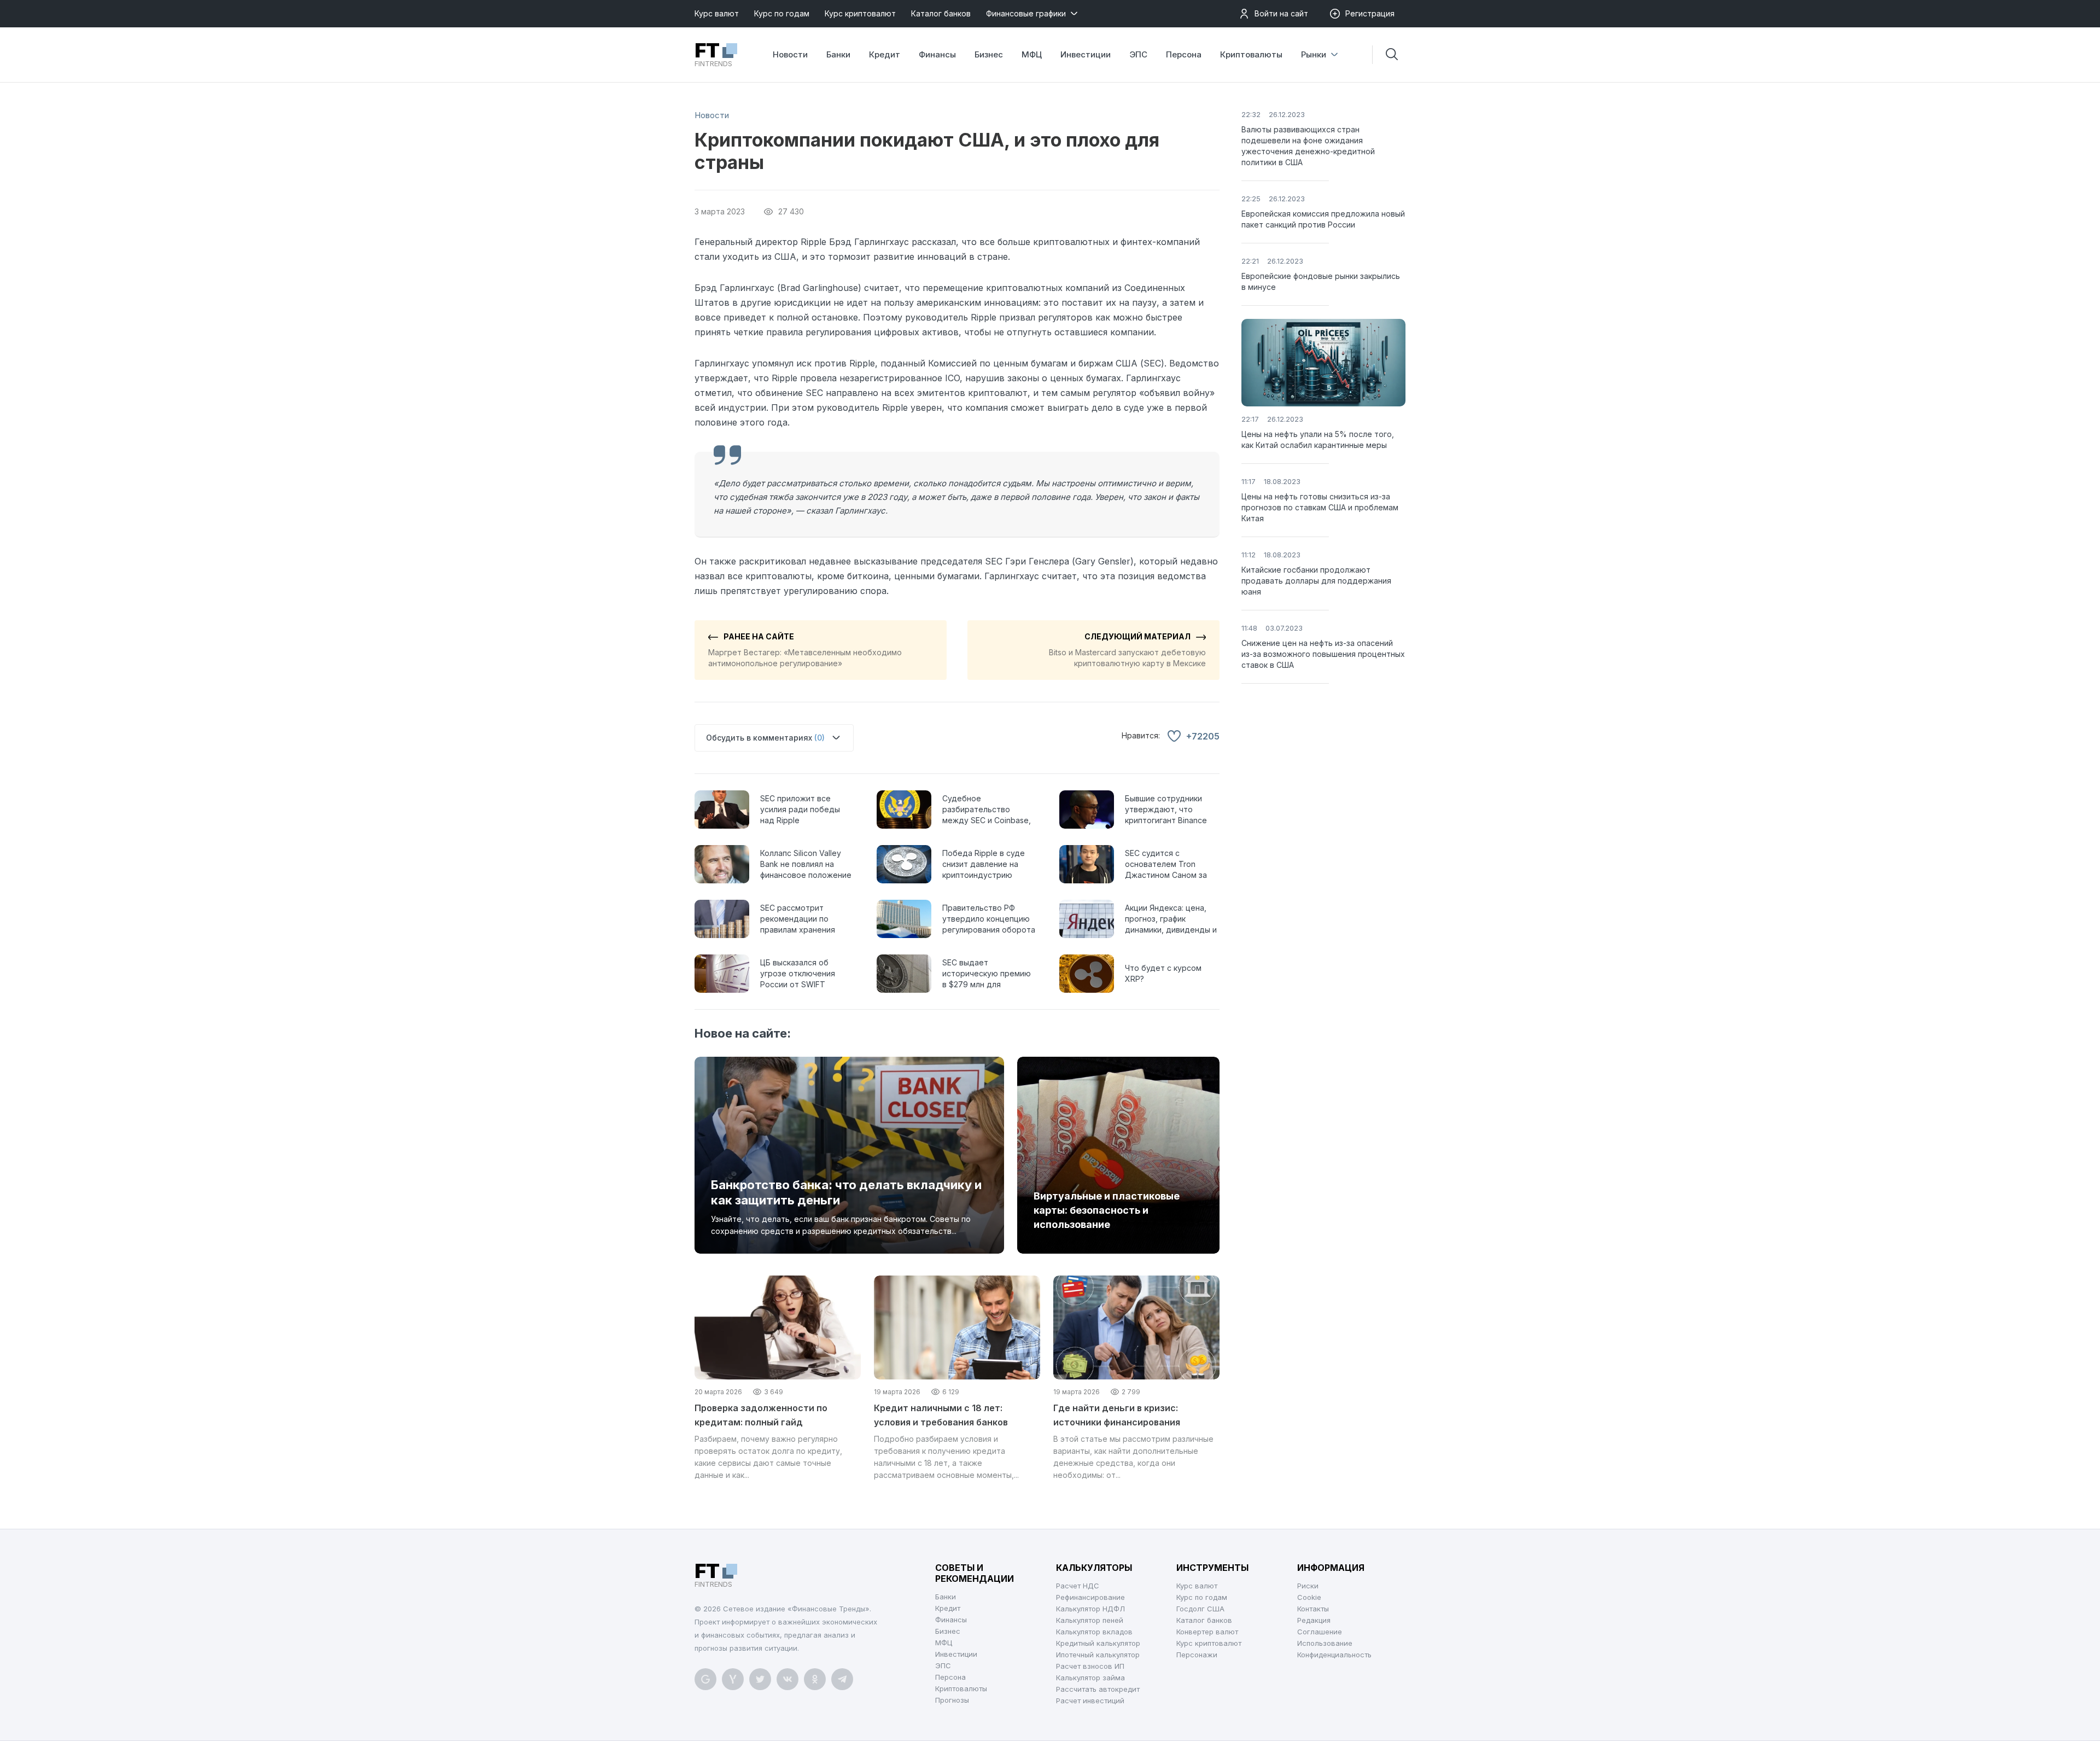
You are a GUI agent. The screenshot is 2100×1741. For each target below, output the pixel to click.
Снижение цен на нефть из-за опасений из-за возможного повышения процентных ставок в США (1323, 654)
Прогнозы (952, 1700)
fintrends (713, 55)
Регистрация (1370, 13)
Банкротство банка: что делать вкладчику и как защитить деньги (846, 1192)
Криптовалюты (1251, 54)
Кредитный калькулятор (1098, 1643)
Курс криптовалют (860, 13)
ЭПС (1138, 54)
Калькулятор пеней (1090, 1620)
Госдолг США (1200, 1609)
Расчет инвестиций (1090, 1701)
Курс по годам (782, 13)
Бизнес (989, 54)
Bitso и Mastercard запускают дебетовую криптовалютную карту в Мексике (1127, 650)
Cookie (1309, 1597)
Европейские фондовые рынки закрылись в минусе (1321, 281)
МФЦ (1032, 54)
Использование (1325, 1643)
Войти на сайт (1281, 13)
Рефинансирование (1090, 1597)
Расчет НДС (1078, 1586)
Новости (790, 54)
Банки (838, 54)
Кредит (885, 54)
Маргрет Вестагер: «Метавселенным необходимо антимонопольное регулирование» (805, 650)
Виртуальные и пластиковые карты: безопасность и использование (1107, 1210)
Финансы (937, 54)
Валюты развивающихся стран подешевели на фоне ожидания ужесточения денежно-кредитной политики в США (1308, 146)
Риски (1308, 1586)
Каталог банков (941, 13)
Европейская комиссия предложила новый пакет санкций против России (1323, 219)
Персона (1184, 54)
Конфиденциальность (1334, 1655)
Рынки (1314, 54)
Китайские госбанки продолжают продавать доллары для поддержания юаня (1316, 581)
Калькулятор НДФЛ (1090, 1609)
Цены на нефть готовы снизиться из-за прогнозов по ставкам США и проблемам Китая (1320, 507)
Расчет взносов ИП (1090, 1666)
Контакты (1313, 1609)
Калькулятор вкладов (1094, 1632)
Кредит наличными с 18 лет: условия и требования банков (941, 1415)
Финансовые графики (1026, 13)
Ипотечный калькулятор (1098, 1655)
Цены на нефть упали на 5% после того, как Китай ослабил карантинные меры (1318, 439)
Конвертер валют (1207, 1632)
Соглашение (1320, 1632)
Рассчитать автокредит (1098, 1689)
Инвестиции (1086, 54)
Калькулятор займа (1090, 1678)
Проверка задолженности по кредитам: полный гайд (761, 1415)
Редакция (1314, 1620)
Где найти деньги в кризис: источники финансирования (1117, 1415)
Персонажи (1197, 1655)
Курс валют (717, 13)
